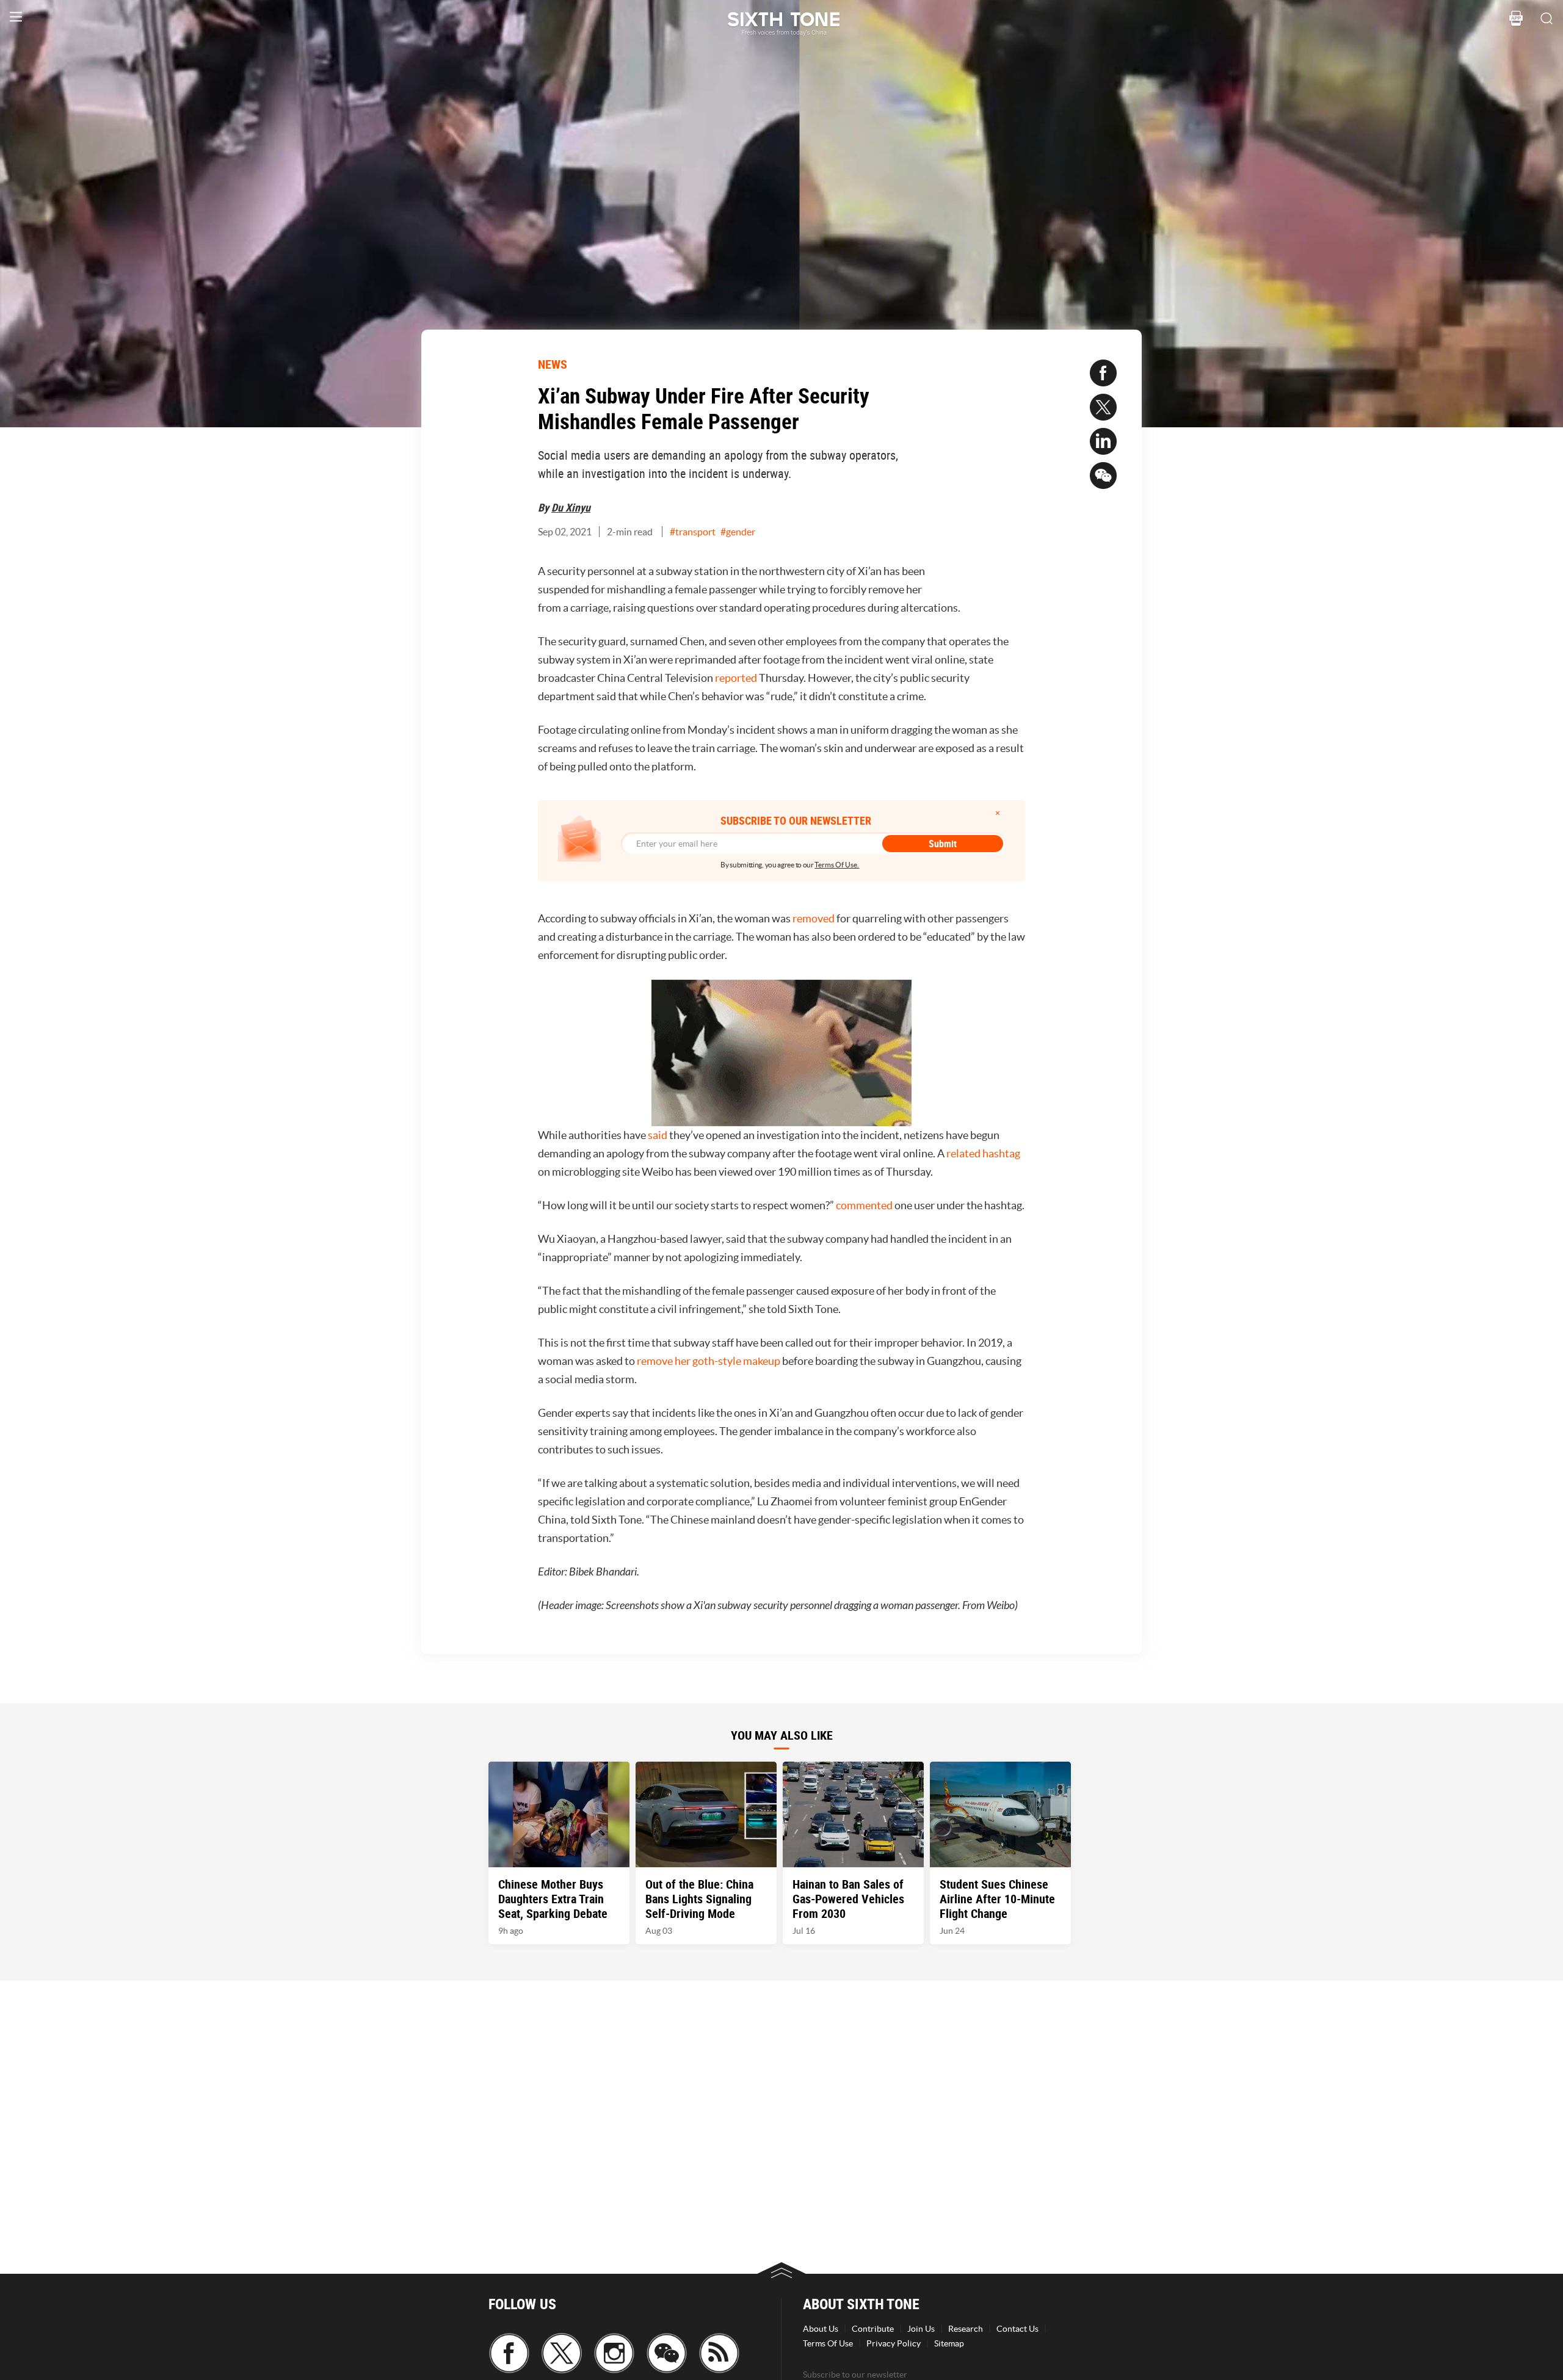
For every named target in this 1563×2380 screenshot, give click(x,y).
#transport (693, 532)
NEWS (553, 364)
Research (966, 2329)
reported (736, 678)
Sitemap (949, 2343)
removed (814, 918)
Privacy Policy (894, 2343)
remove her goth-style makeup (709, 1361)
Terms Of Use (828, 2343)
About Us (821, 2329)
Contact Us (1017, 2329)
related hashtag (983, 1153)
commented (864, 1205)
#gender (738, 532)
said (658, 1135)
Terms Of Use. (837, 865)
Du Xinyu (571, 507)
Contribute (873, 2329)
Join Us (921, 2329)
